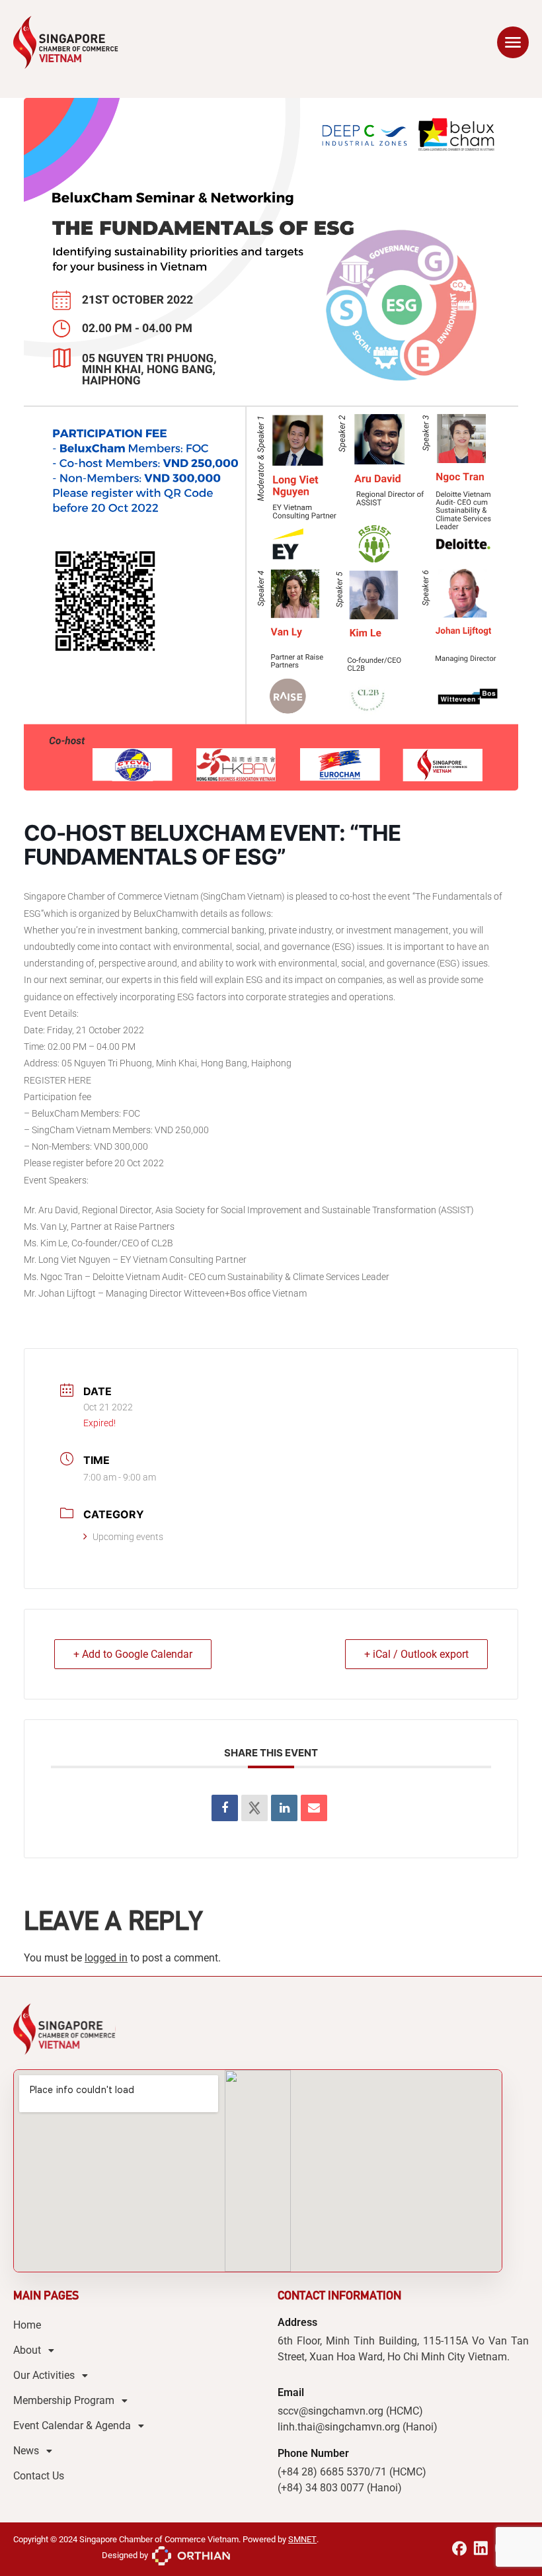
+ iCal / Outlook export (416, 1654)
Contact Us (39, 2476)
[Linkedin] (284, 1808)
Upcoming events (128, 1537)
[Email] (314, 1808)
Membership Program (64, 2400)
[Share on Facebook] (225, 1808)
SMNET (302, 2539)
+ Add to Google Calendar (133, 1654)
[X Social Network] (254, 1808)
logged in (106, 1958)
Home (27, 2325)
